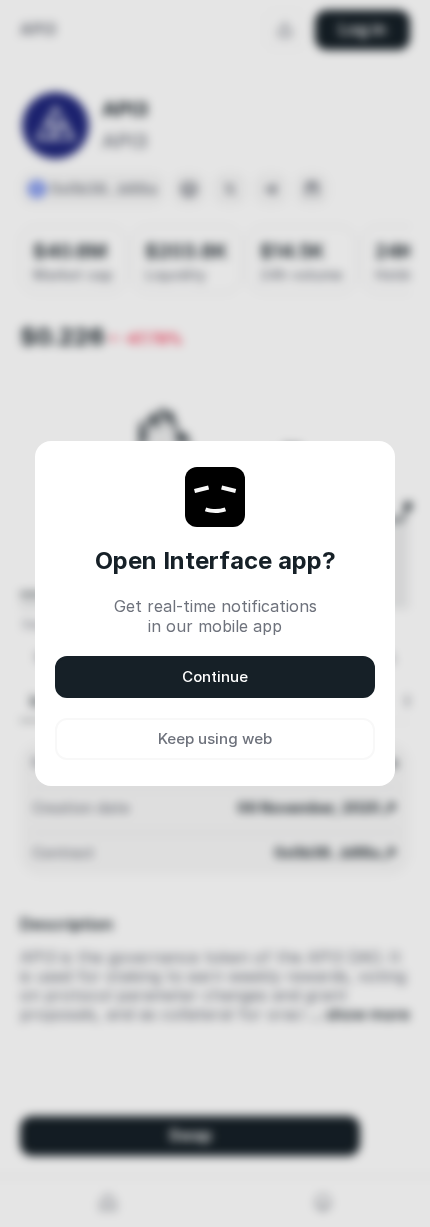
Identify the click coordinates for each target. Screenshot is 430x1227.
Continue (215, 676)
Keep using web (215, 738)
